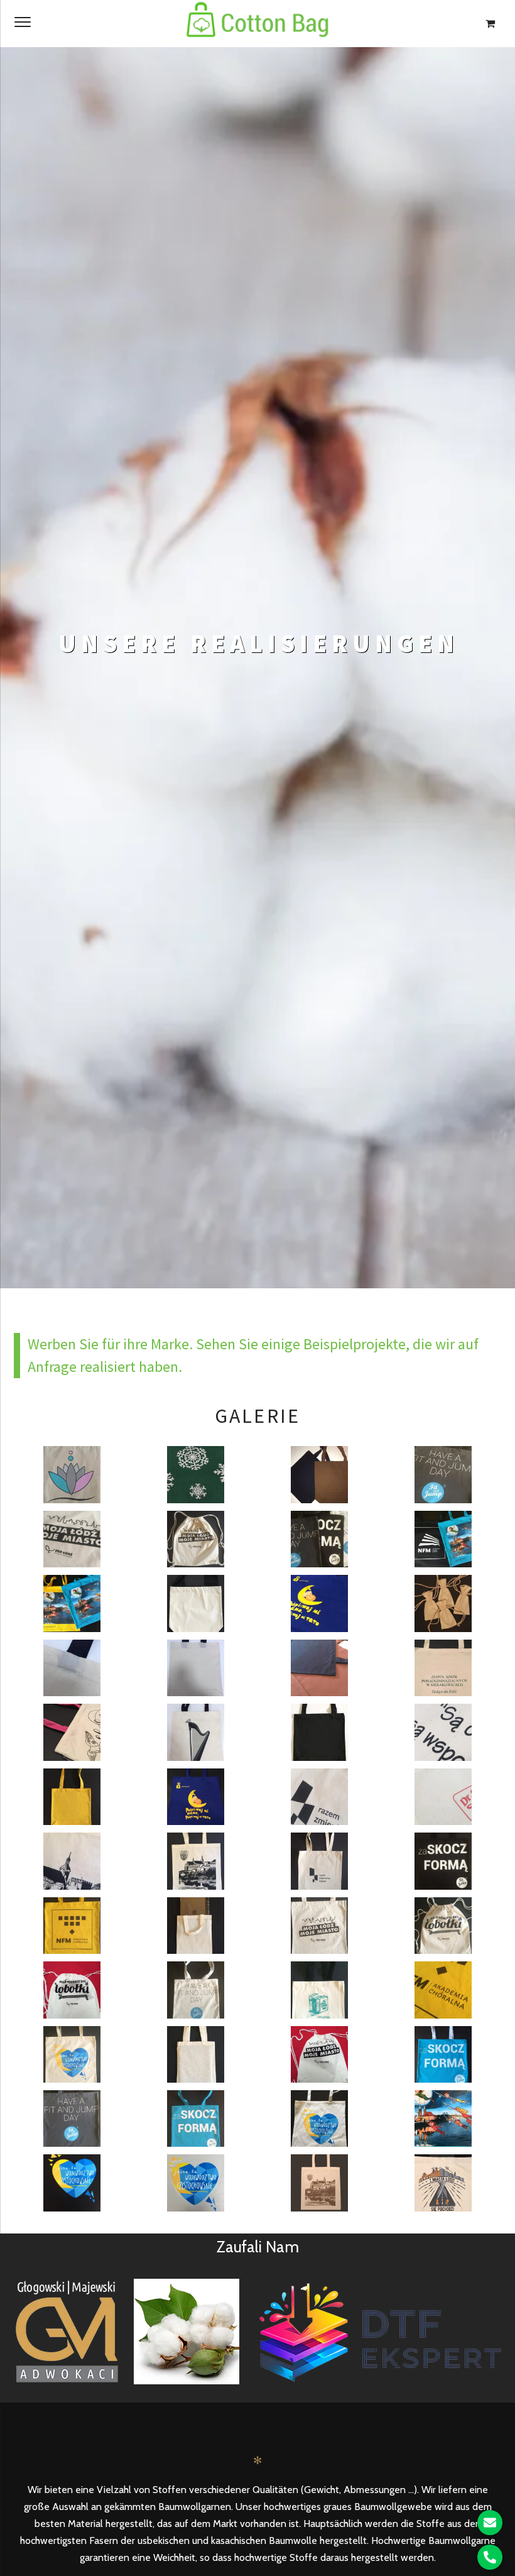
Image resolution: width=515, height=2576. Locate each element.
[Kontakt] (490, 2523)
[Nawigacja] (23, 21)
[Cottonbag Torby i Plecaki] (257, 24)
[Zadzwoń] (490, 2557)
